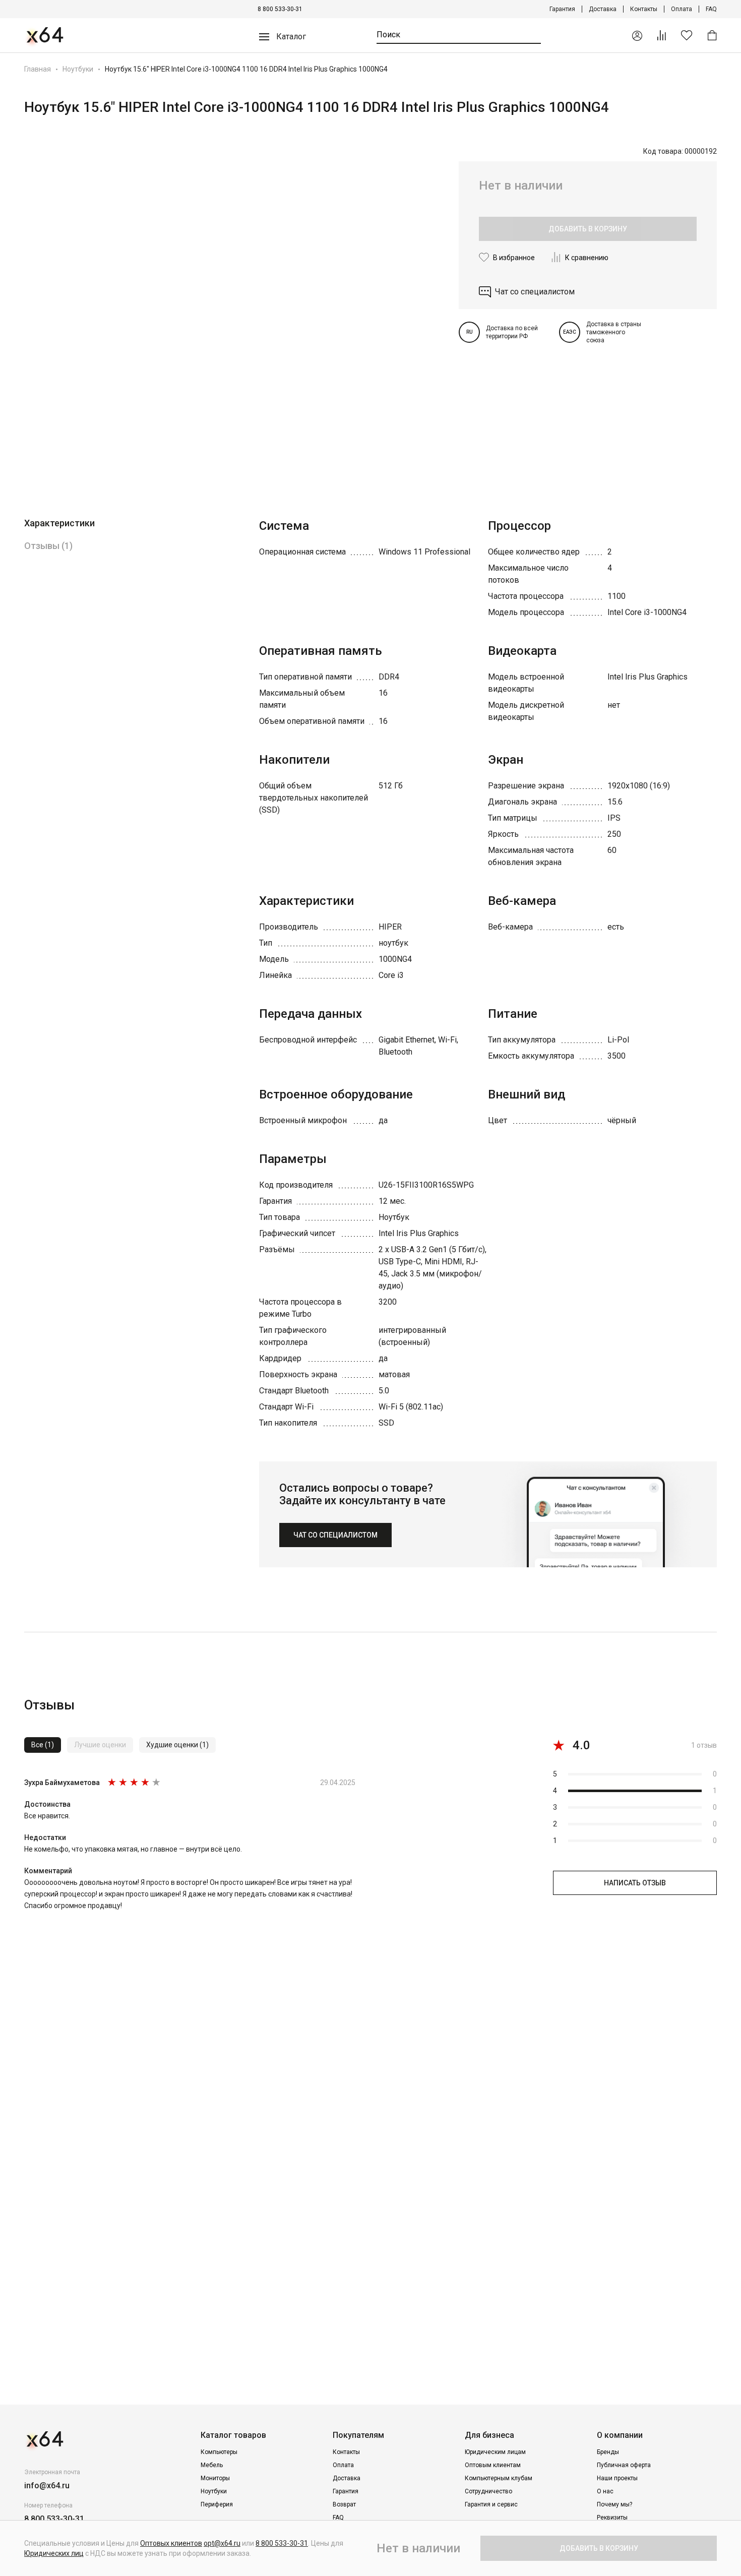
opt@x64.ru (222, 2543)
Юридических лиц (54, 2553)
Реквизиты (612, 2518)
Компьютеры (219, 2452)
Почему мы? (614, 2504)
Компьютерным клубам (499, 2478)
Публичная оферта (624, 2465)
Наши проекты (617, 2478)
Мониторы (215, 2478)
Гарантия (562, 9)
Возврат (344, 2504)
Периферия (217, 2504)
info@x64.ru (47, 2486)
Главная (38, 69)
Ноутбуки (78, 69)
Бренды (608, 2452)
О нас (605, 2491)
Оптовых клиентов (171, 2543)
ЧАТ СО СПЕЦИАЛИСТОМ (335, 1535)
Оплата (682, 9)
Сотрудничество (488, 2491)
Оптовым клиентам (493, 2465)
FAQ (711, 9)
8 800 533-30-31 (280, 9)
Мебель (212, 2465)
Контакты (644, 9)
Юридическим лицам (495, 2452)
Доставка (603, 9)
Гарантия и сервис (491, 2504)
